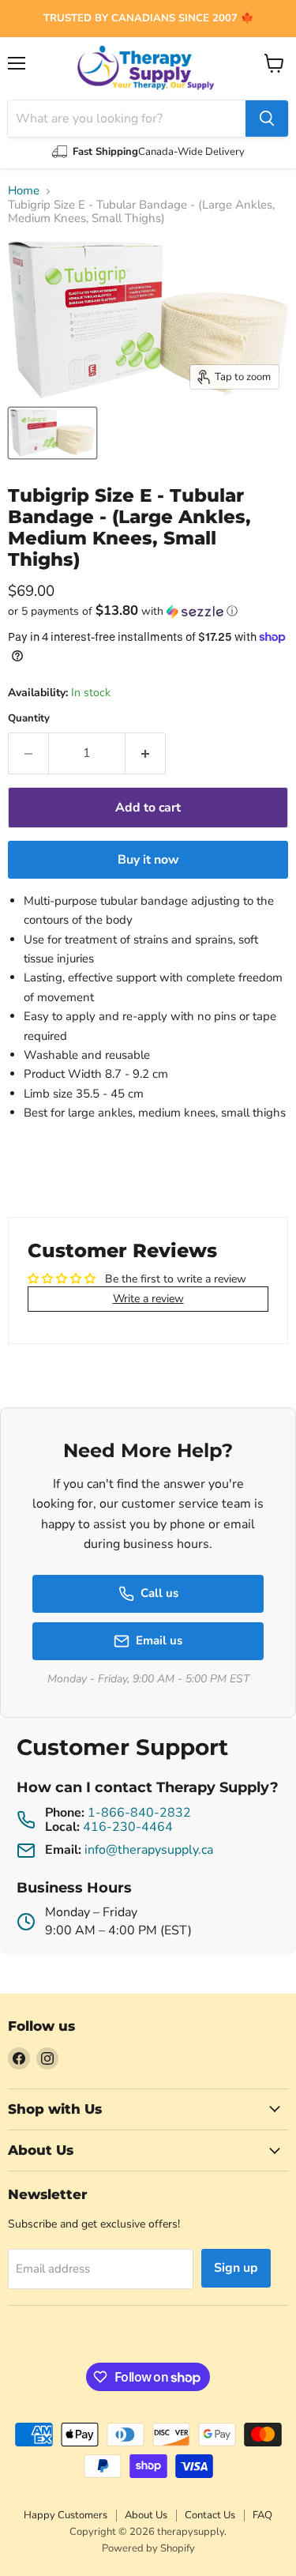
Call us (159, 1593)
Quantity (29, 719)
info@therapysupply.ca (149, 1850)
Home (24, 191)
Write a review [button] (148, 1299)
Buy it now (148, 860)
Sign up (236, 2268)
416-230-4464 (128, 1827)
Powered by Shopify (148, 2548)
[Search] (267, 119)
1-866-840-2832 (139, 1813)
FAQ (262, 2515)
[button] (148, 611)
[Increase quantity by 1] (146, 753)
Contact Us (210, 2515)
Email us (159, 1640)
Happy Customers (66, 2515)
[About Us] (148, 19)
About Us (146, 2515)
